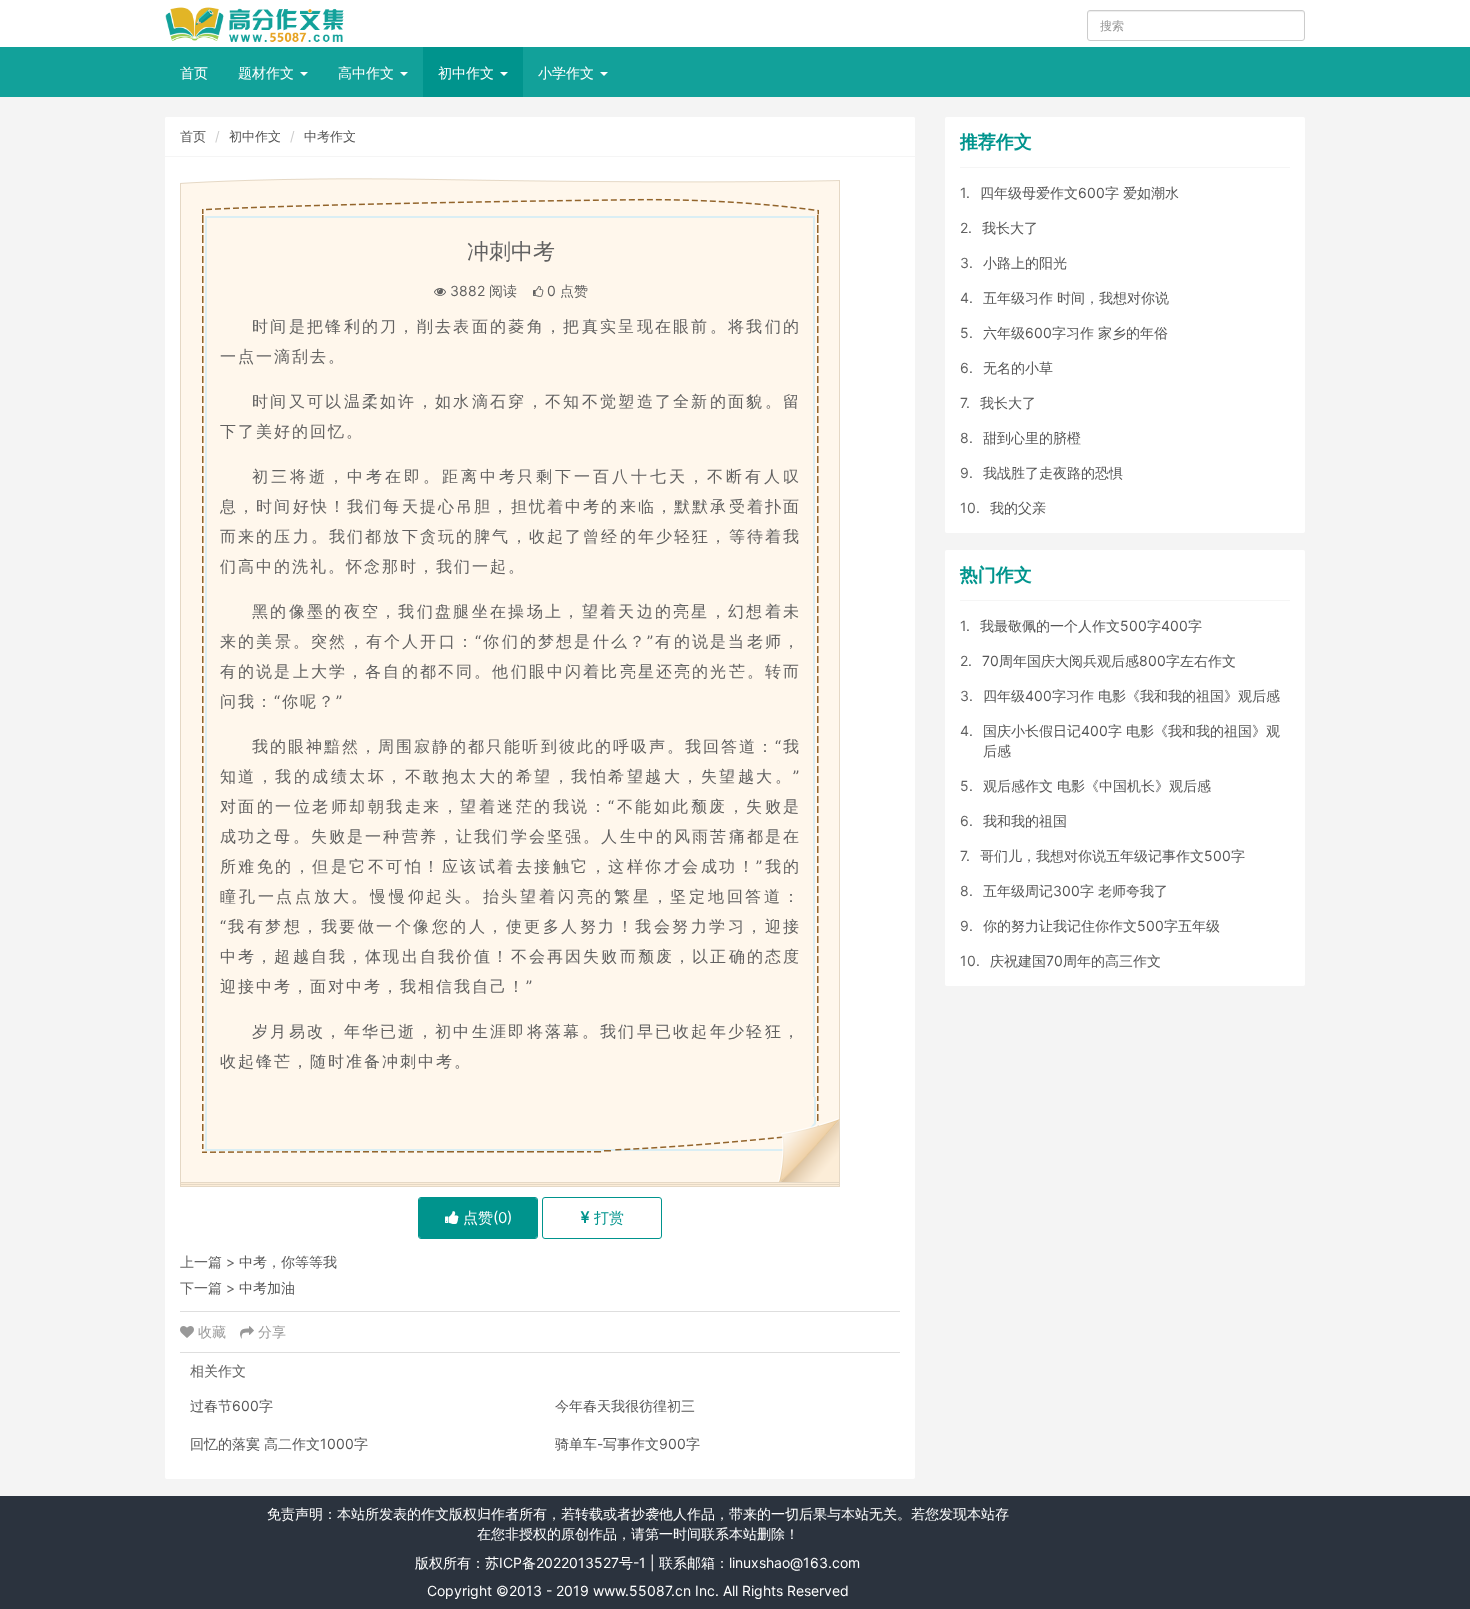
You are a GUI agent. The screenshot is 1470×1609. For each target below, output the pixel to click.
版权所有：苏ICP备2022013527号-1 (530, 1562)
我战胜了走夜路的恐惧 (1053, 472)
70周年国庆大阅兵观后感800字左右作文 (1109, 660)
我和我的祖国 (1025, 820)
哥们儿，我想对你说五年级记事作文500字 (1112, 855)
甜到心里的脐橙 (1032, 437)
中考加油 (267, 1287)
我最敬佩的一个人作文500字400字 (1091, 625)
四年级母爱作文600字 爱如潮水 (1079, 192)
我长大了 (1010, 227)
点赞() (485, 1217)
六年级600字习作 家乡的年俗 (1075, 332)
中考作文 (330, 136)
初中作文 (468, 72)
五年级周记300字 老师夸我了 (1075, 890)
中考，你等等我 (288, 1261)
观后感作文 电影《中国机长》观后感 (1097, 785)
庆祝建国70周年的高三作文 (1075, 960)
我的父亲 (1018, 507)
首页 (194, 72)
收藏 (212, 1331)
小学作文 (568, 72)
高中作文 (368, 72)
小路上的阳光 (1025, 262)
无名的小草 (1018, 367)
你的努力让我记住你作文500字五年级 (1101, 925)
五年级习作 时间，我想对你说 (1076, 297)
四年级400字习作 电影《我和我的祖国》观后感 (1131, 695)
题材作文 (268, 72)
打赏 (607, 1217)
